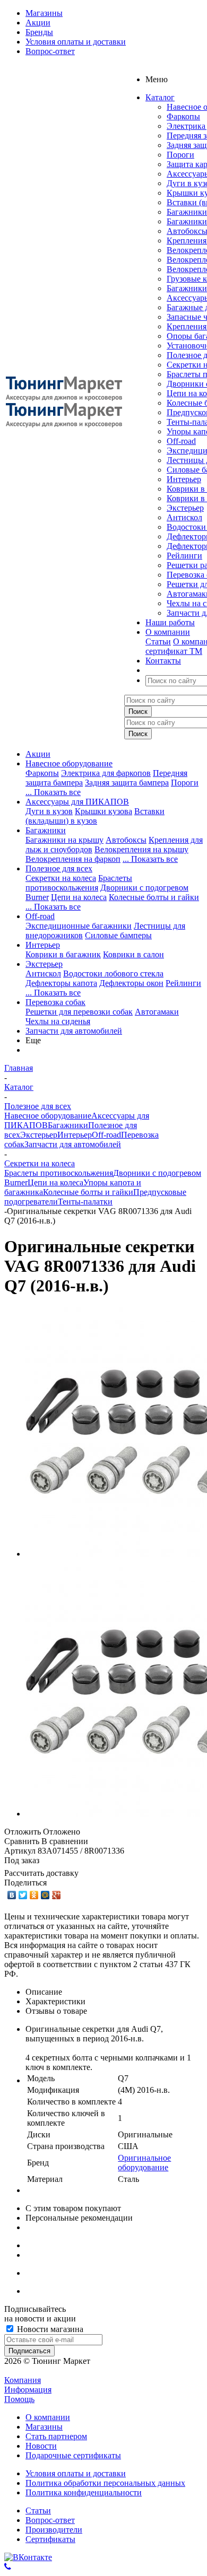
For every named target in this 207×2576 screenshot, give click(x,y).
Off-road (181, 441)
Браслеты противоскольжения (79, 883)
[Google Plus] (57, 1895)
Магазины (44, 2427)
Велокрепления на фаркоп (73, 859)
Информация (28, 2390)
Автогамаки (157, 1012)
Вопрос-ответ (50, 2520)
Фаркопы (183, 116)
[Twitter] (23, 1895)
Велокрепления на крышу (141, 849)
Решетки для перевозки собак (79, 1012)
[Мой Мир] (45, 1895)
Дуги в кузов (49, 811)
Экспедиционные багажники (79, 926)
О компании (48, 2417)
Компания (23, 2380)
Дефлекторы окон (131, 983)
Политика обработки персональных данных (105, 2483)
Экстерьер (185, 508)
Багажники (187, 212)
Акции (38, 754)
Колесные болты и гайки (154, 897)
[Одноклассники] (34, 1895)
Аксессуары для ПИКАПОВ (77, 802)
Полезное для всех (59, 868)
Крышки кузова (103, 811)
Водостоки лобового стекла (113, 973)
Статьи (158, 641)
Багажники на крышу (64, 840)
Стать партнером (56, 2436)
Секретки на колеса (61, 878)
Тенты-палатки (85, 1202)
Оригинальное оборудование (144, 2163)
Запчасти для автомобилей (74, 1031)
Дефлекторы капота (61, 983)
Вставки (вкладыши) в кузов (95, 816)
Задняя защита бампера (127, 783)
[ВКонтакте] (12, 1895)
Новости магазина (49, 2329)
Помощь (19, 2399)
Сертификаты (50, 2539)
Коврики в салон (133, 954)
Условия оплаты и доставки (76, 2473)
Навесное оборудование (69, 763)
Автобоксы (126, 840)
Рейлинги (184, 556)
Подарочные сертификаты (73, 2455)
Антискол (184, 517)
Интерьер (184, 479)
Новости (41, 2446)
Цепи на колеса (79, 897)
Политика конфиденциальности (84, 2492)
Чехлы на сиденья (58, 1021)
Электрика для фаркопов (106, 773)
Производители (54, 2530)
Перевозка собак (55, 1002)
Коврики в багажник (63, 954)
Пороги (180, 155)
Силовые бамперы (118, 935)
